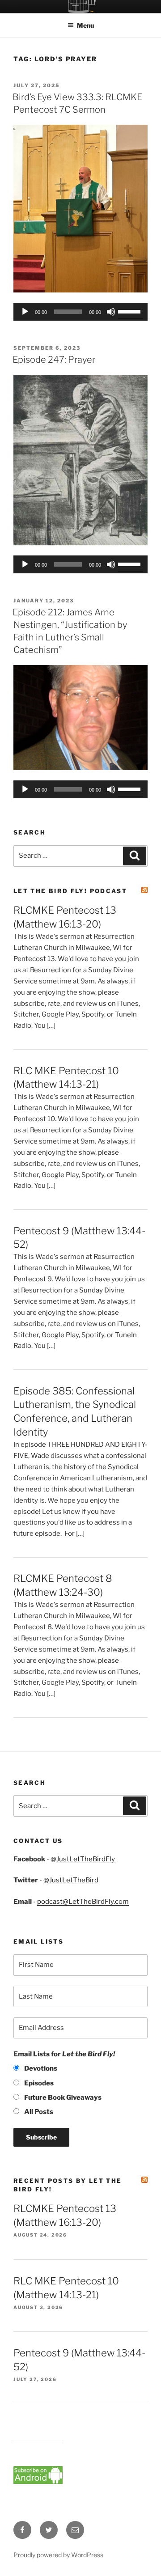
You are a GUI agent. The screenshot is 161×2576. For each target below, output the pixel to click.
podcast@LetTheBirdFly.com (83, 1902)
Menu (85, 25)
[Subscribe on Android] (38, 2482)
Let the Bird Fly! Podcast (70, 891)
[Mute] (111, 312)
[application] (80, 312)
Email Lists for (64, 2054)
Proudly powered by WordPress (58, 2555)
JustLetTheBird (74, 1880)
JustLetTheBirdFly (86, 1859)
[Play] (25, 312)
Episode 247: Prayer (54, 360)
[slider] (131, 311)
